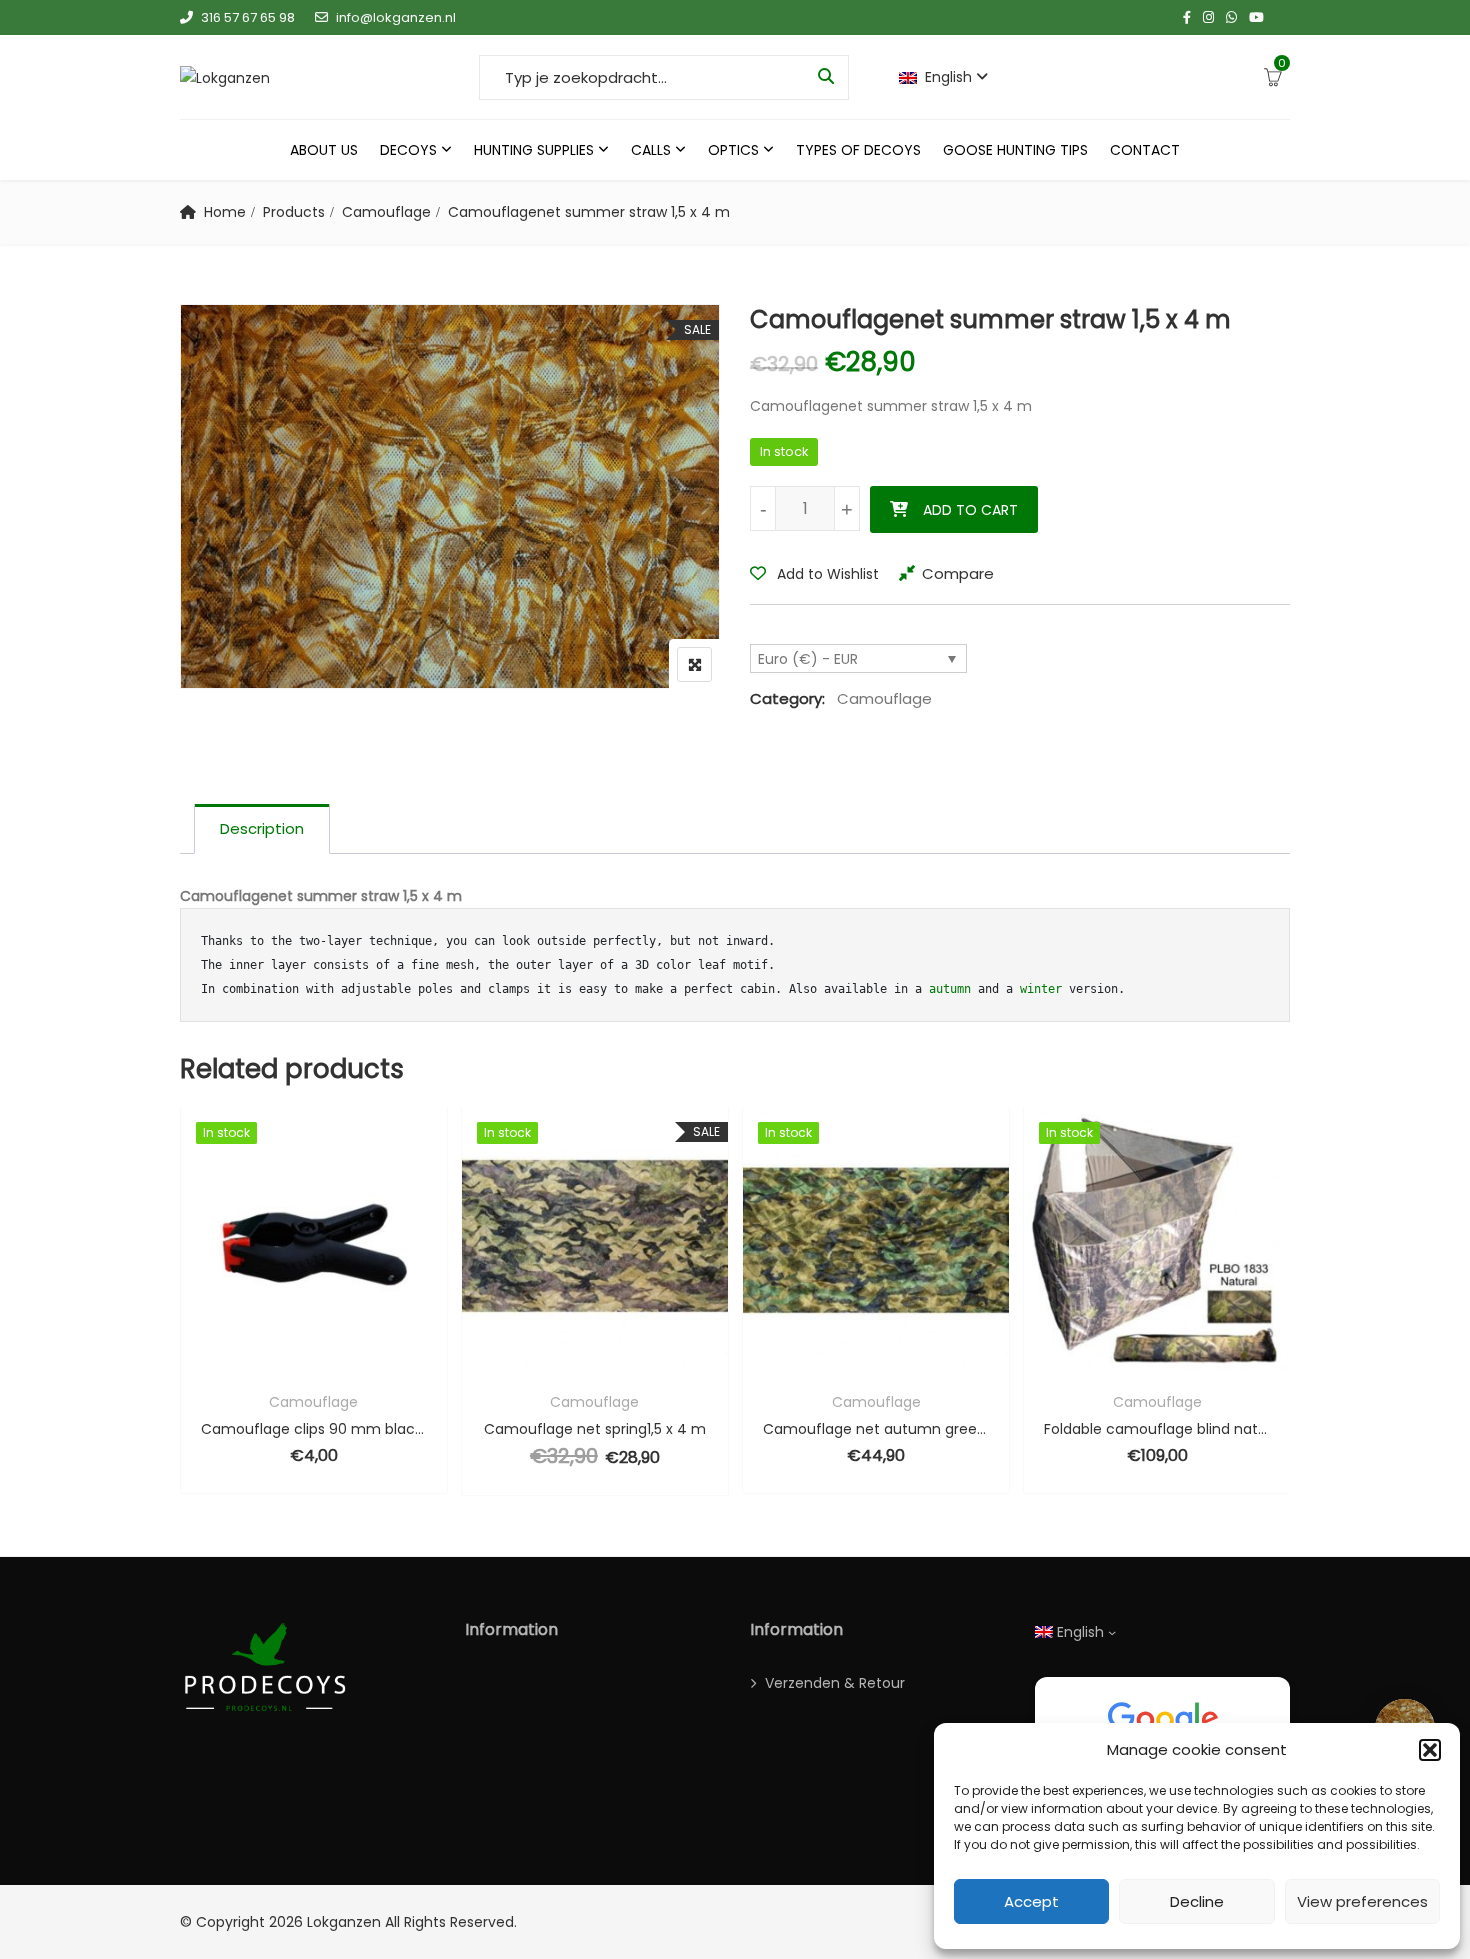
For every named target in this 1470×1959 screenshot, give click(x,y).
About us (324, 150)
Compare (958, 573)
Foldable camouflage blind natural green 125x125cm (1157, 1429)
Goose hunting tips (1015, 150)
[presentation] (194, 1320)
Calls (651, 150)
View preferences (1362, 1901)
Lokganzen (344, 1922)
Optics (733, 150)
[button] (1430, 1750)
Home (225, 212)
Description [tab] (262, 828)
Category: (787, 698)
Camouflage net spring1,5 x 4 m (595, 1429)
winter (1041, 989)
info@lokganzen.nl (396, 17)
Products (294, 212)
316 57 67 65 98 (248, 17)
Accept (1031, 1901)
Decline (1197, 1901)
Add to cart (970, 510)
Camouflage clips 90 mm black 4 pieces (314, 1429)
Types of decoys (858, 150)
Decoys (408, 150)
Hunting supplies (534, 150)
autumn (950, 989)
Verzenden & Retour (835, 1683)
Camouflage (386, 212)
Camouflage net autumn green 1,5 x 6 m (876, 1429)
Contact (1145, 150)
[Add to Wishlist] (313, 1360)
